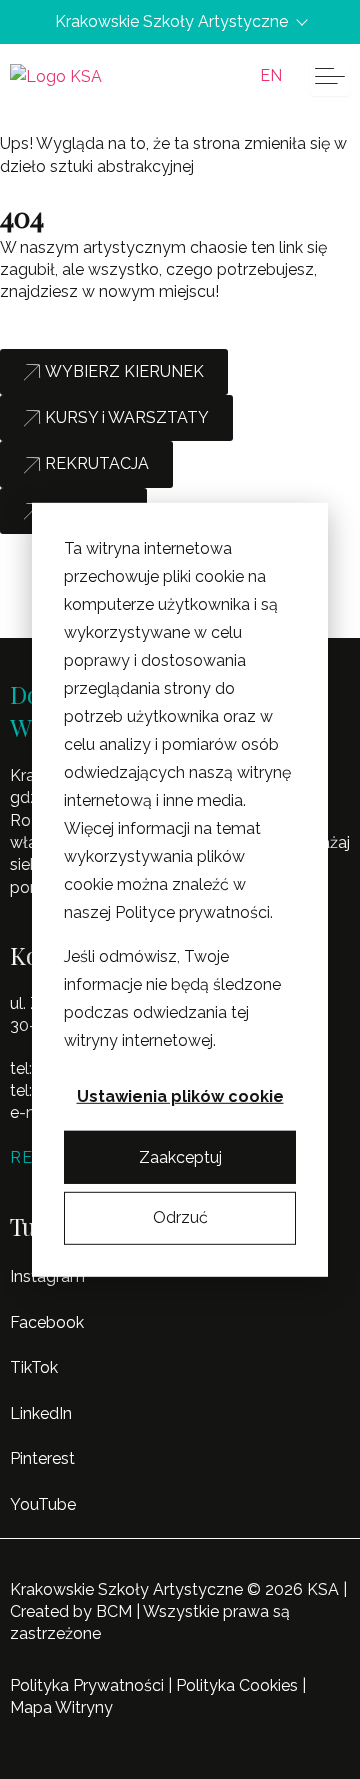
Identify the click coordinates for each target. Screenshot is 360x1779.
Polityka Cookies (237, 1685)
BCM (114, 1611)
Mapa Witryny (61, 1707)
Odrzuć (180, 1217)
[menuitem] (271, 76)
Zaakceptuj (180, 1156)
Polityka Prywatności (87, 1685)
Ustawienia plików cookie (180, 1096)
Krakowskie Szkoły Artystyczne (171, 22)
